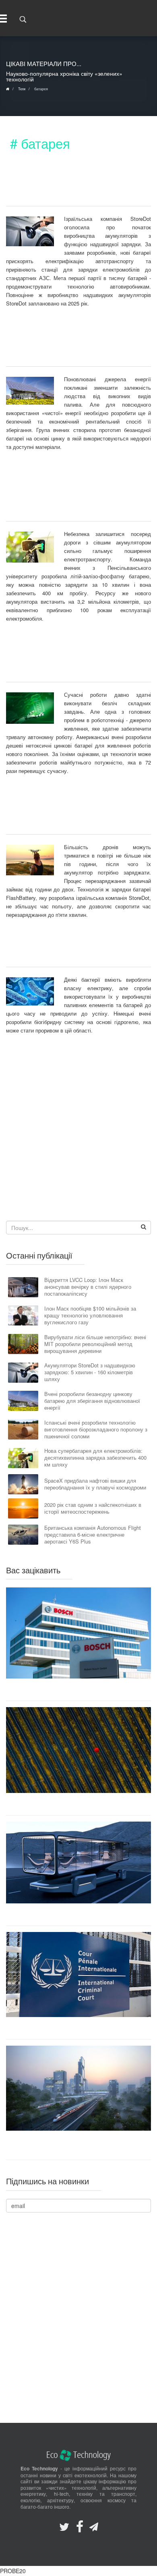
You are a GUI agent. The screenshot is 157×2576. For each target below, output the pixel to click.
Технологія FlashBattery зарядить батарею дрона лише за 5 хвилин (72, 813)
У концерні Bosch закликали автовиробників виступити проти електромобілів (78, 1690)
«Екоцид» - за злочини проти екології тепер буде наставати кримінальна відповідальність (78, 2028)
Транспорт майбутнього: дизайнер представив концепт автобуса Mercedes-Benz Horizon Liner (79, 1914)
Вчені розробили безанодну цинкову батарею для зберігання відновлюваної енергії (71, 345)
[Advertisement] (78, 1134)
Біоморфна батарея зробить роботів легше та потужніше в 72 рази (72, 661)
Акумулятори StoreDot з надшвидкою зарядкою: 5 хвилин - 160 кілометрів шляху (71, 185)
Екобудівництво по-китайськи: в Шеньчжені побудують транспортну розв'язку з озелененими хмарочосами (78, 2145)
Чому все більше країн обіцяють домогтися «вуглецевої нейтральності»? (79, 1804)
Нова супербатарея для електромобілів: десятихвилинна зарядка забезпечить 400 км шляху (71, 494)
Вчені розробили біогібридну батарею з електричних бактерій (71, 951)
